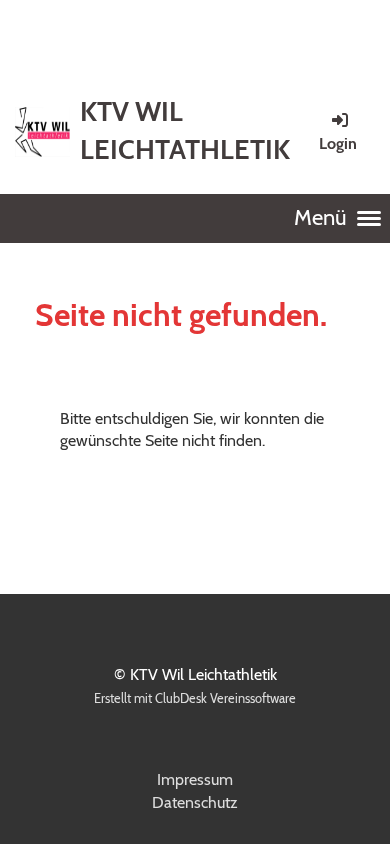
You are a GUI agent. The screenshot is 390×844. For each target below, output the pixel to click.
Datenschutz (195, 802)
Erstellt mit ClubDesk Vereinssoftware (195, 698)
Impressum (195, 779)
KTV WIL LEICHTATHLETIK (185, 130)
